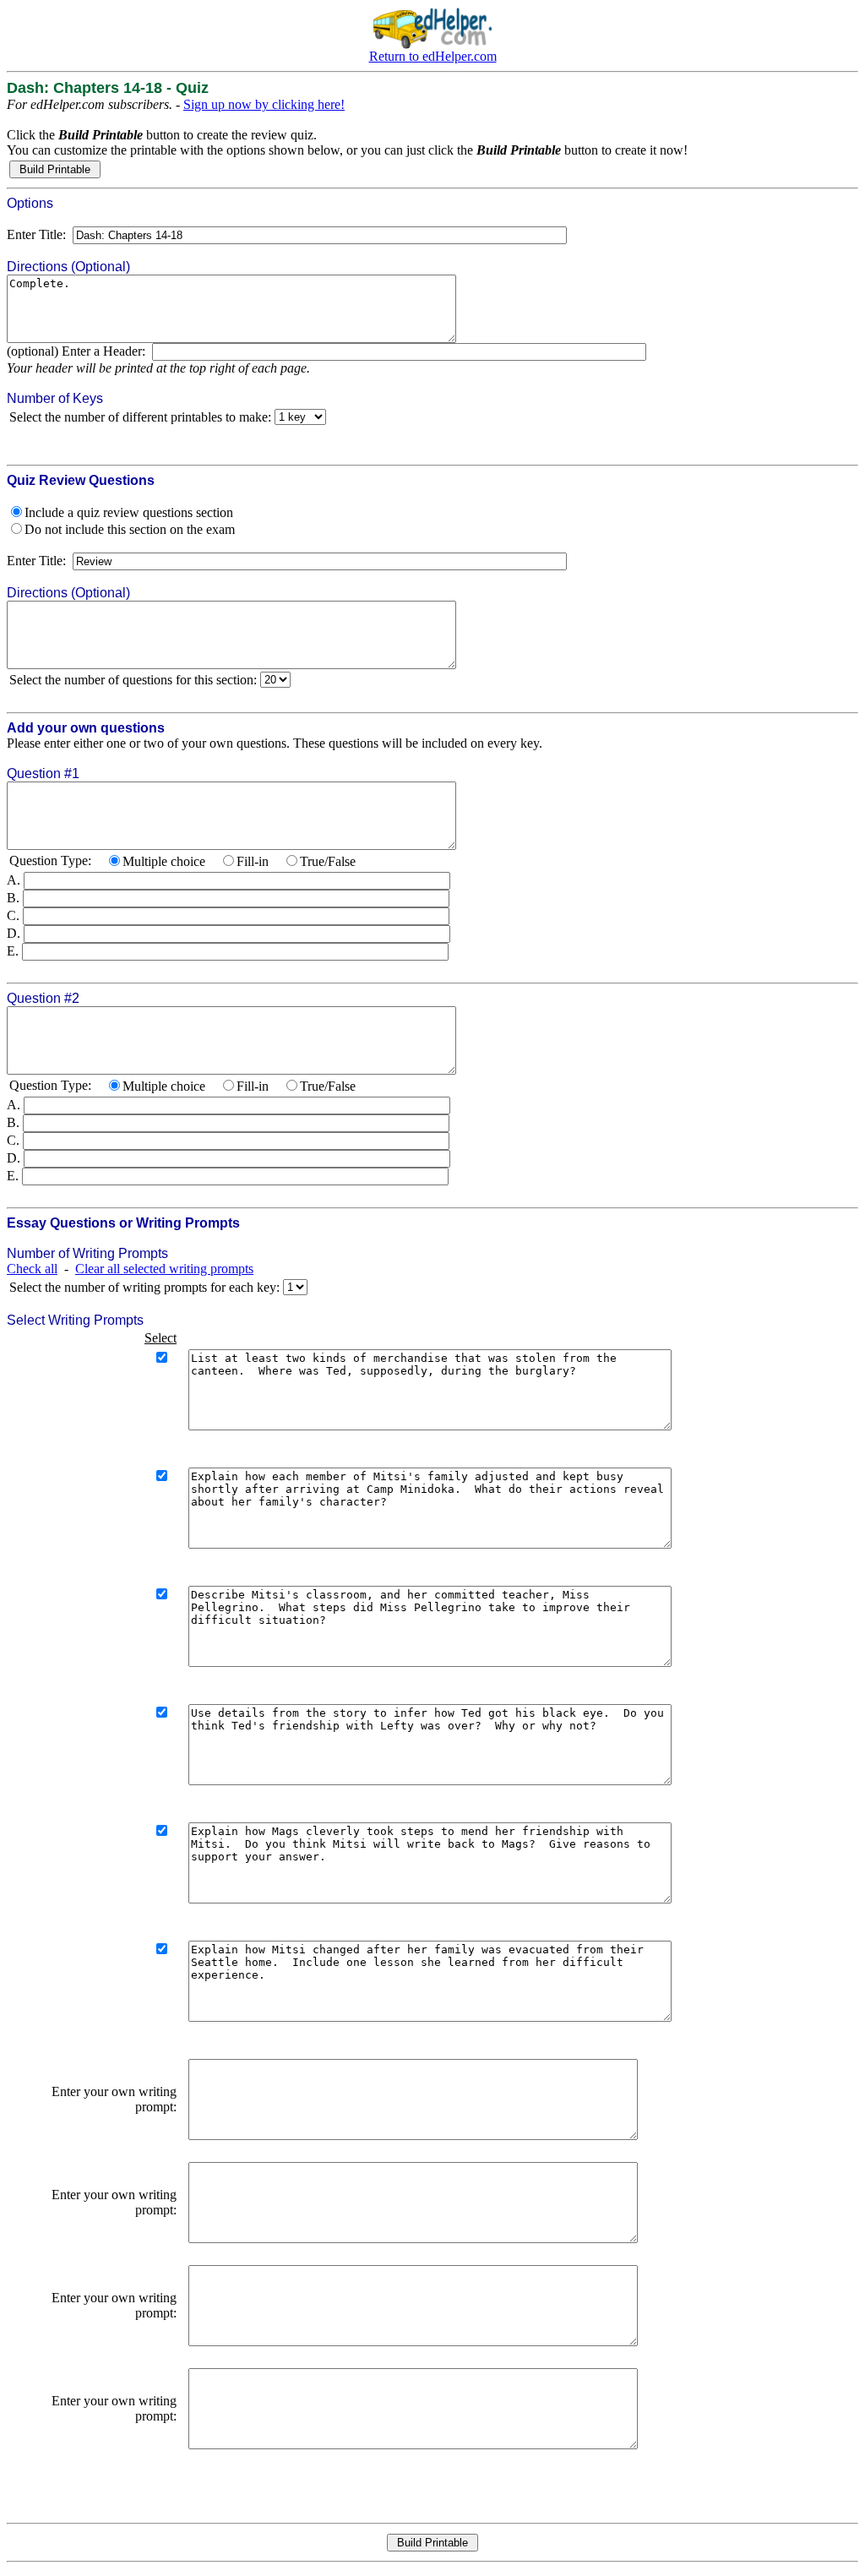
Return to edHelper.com (433, 56)
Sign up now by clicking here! (264, 104)
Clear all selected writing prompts (164, 1269)
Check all (32, 1269)
